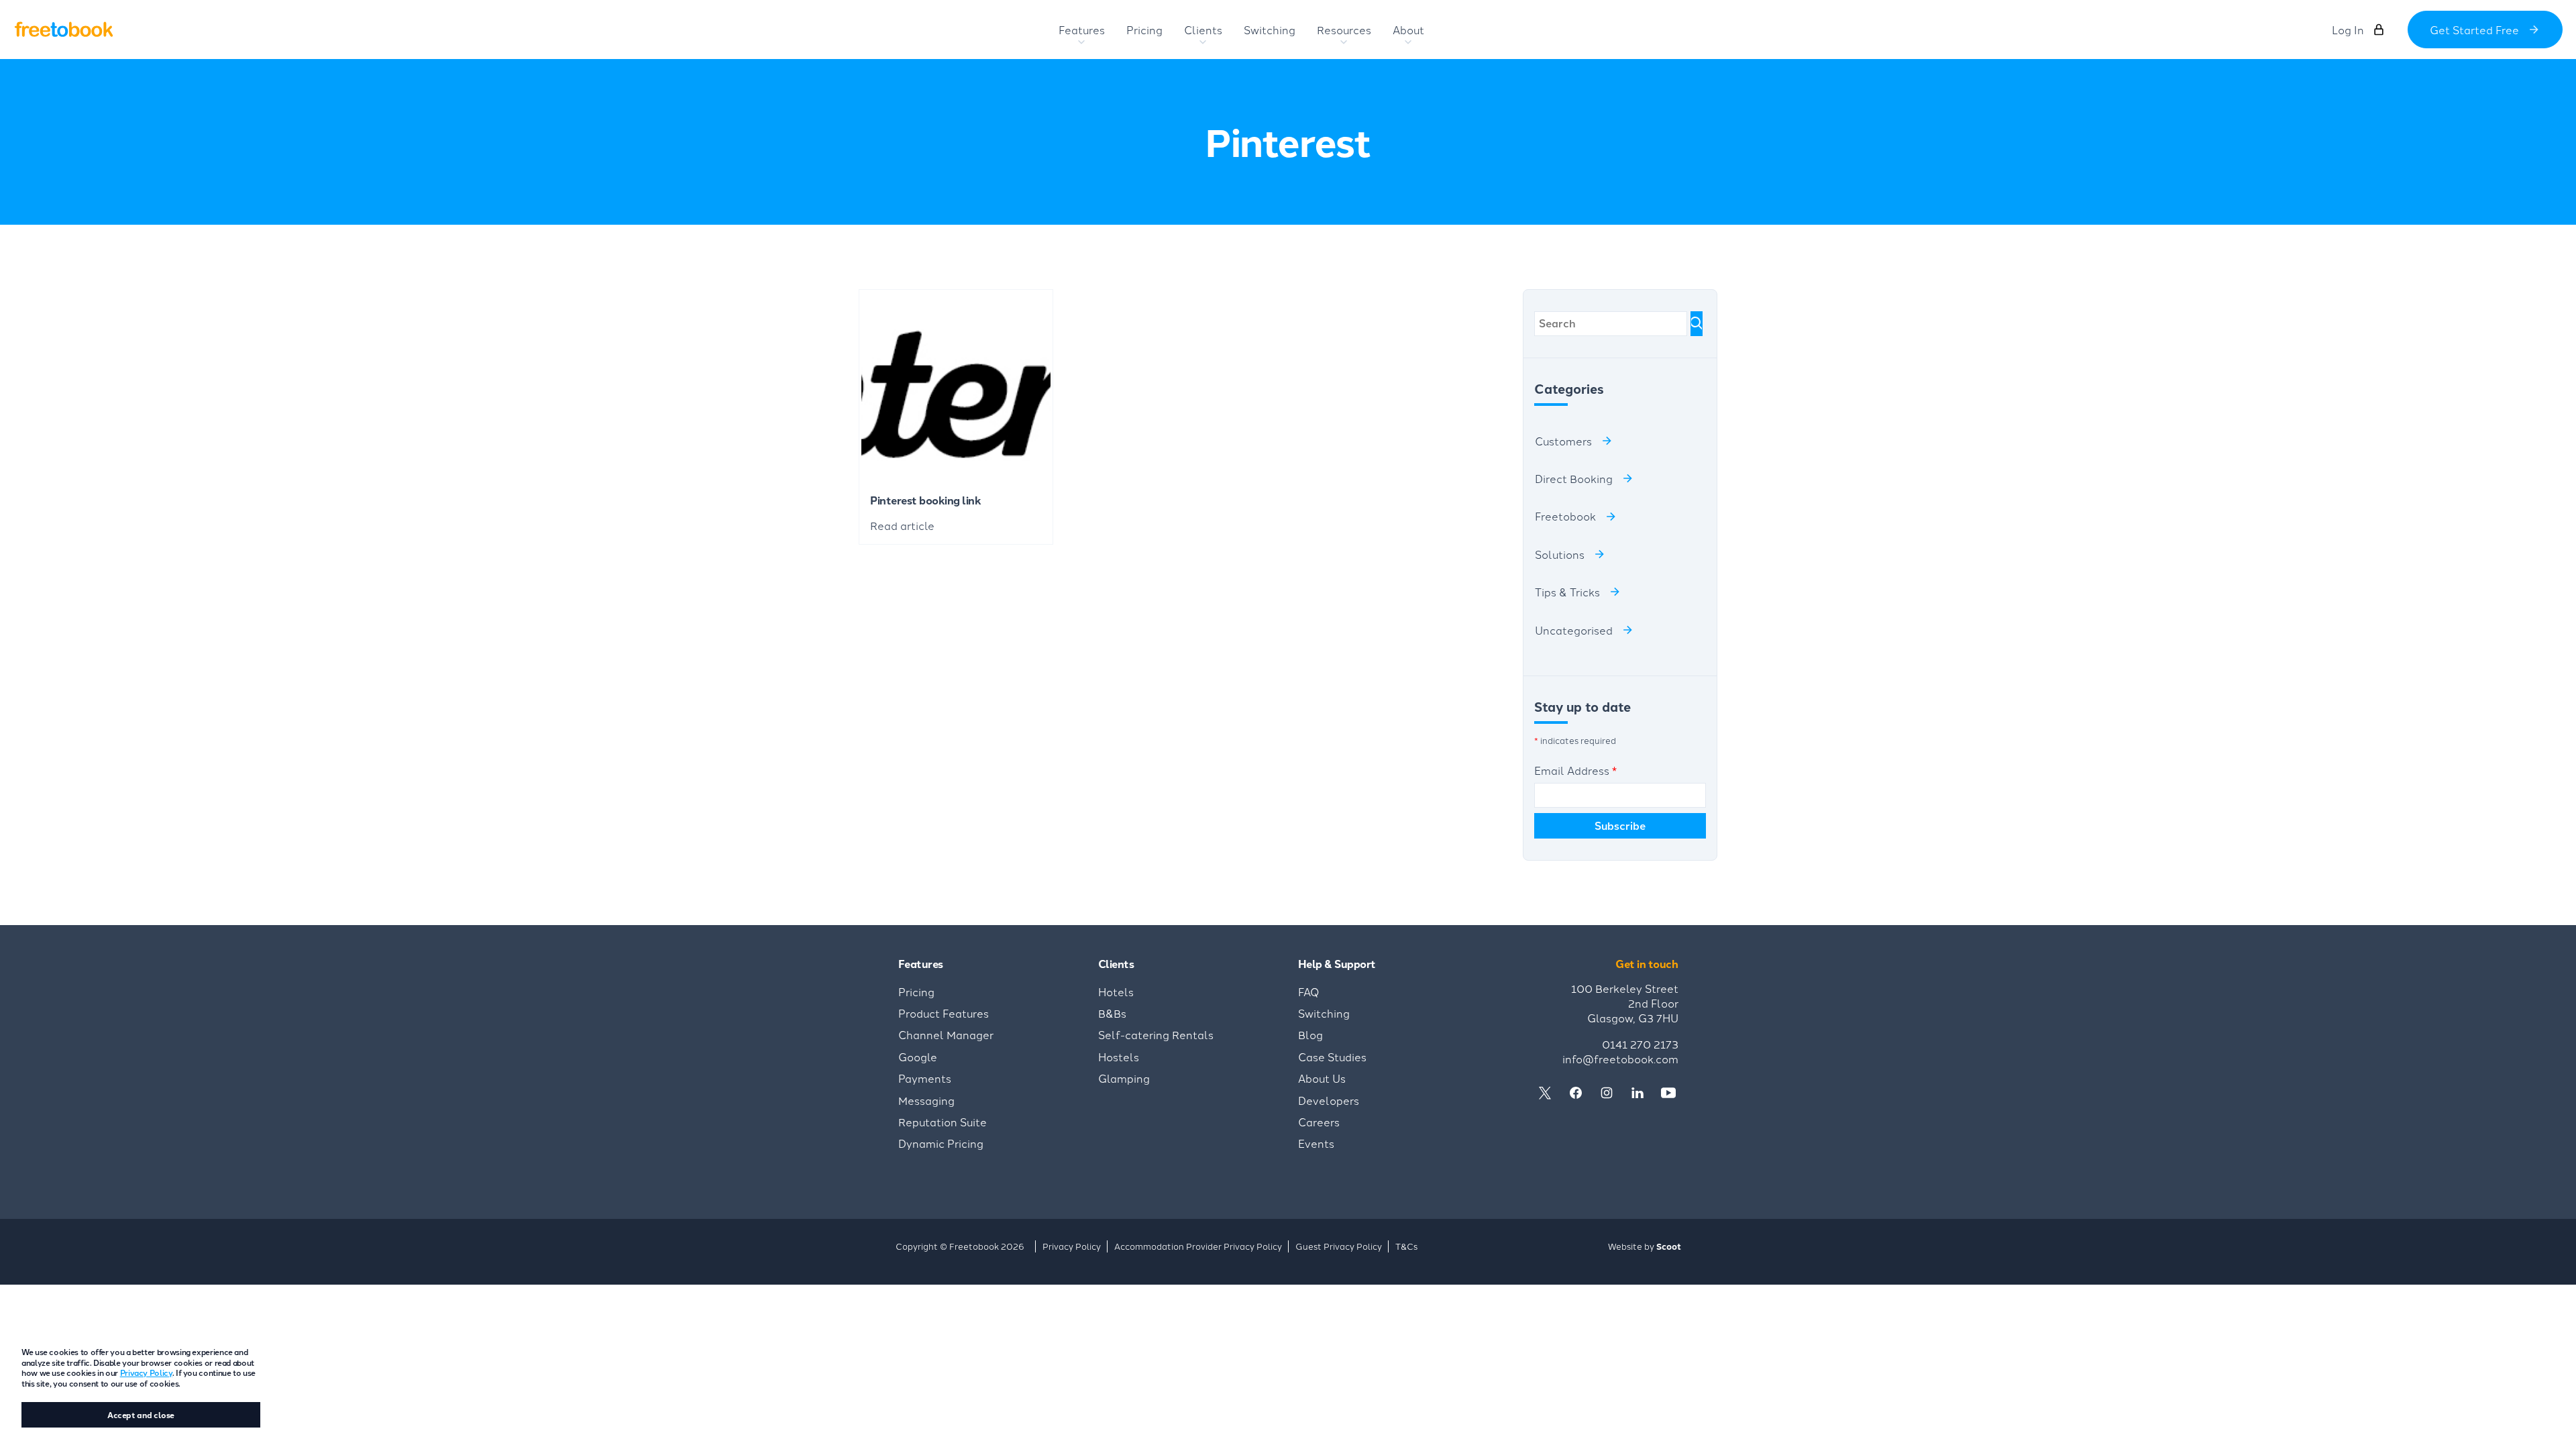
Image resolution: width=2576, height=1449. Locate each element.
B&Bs (1112, 1013)
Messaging (926, 1100)
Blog (1310, 1034)
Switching (1324, 1013)
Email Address (1575, 770)
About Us (1322, 1078)
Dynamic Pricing (941, 1143)
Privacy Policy (146, 1372)
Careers (1319, 1122)
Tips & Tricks (1567, 592)
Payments (925, 1078)
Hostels (1119, 1057)
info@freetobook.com (1620, 1059)
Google (918, 1057)
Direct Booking (1574, 478)
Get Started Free (2474, 30)
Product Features (944, 1013)
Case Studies (1332, 1057)
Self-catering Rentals (1156, 1034)
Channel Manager (946, 1034)
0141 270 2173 (1640, 1044)
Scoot (1669, 1246)
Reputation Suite (943, 1122)
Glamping (1124, 1078)
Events (1316, 1143)
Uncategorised (1574, 630)
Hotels (1116, 991)
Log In (2348, 30)
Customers (1563, 441)
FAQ (1309, 991)
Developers (1329, 1100)
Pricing (916, 991)
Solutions (1560, 554)
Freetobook (1565, 516)
